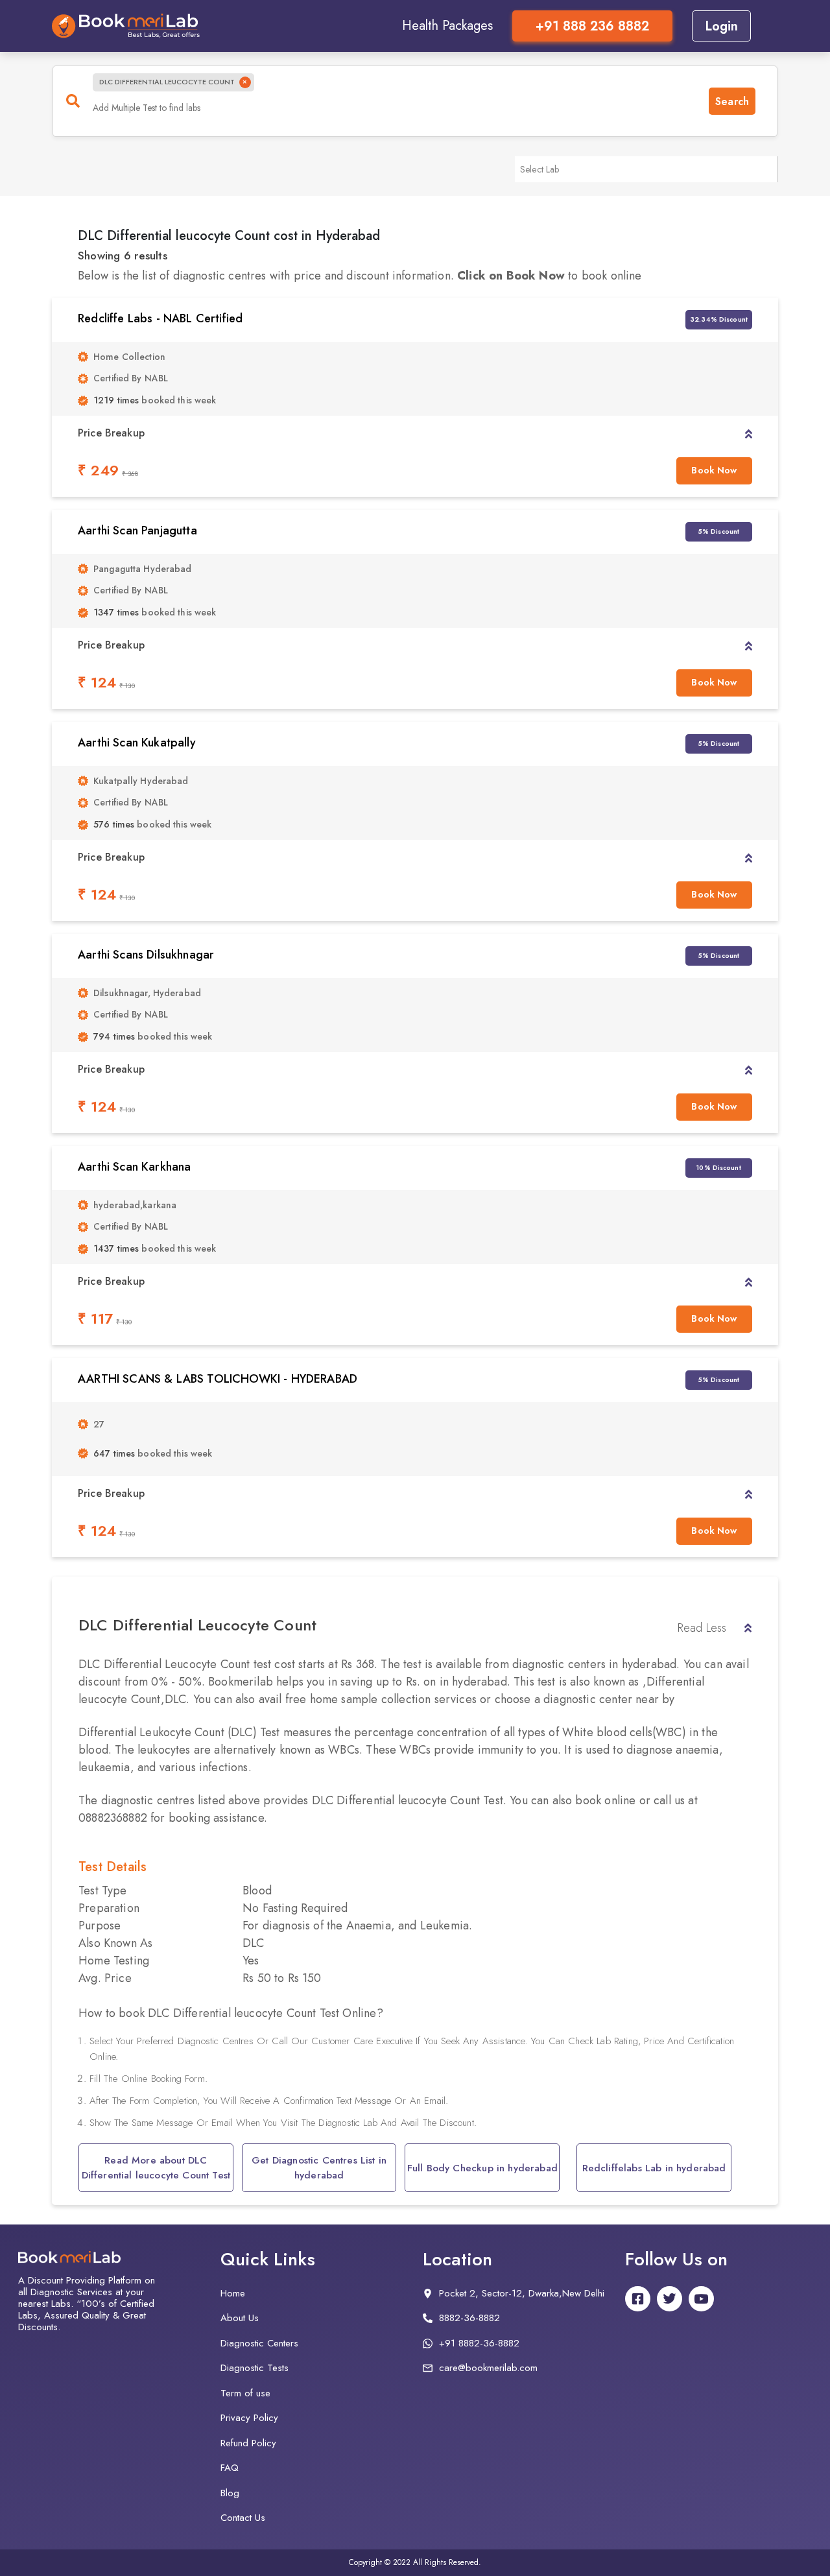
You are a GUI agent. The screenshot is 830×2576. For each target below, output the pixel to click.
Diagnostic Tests (255, 2368)
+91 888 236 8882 (592, 26)
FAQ (230, 2468)
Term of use (245, 2393)
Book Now (714, 470)
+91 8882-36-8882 (479, 2343)
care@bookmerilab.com (488, 2368)
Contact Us (243, 2518)
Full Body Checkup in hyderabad (482, 2168)
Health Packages (447, 26)
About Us (240, 2318)
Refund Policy (248, 2443)
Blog (230, 2493)
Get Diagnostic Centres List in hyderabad (319, 2168)
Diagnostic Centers (259, 2343)
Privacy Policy (249, 2418)
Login (721, 26)
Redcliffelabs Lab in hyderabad (654, 2168)
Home (233, 2293)
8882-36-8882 (469, 2318)
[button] (749, 433)
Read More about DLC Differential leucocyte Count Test (156, 2168)
